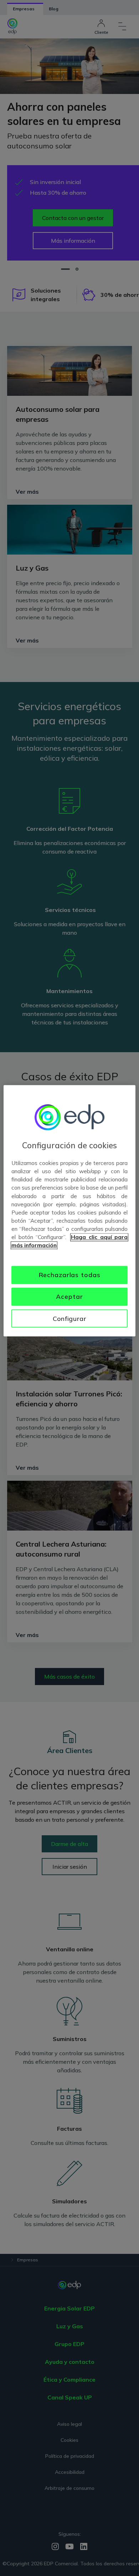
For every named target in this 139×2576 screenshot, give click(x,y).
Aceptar (69, 1296)
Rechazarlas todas (70, 1275)
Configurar (69, 1318)
